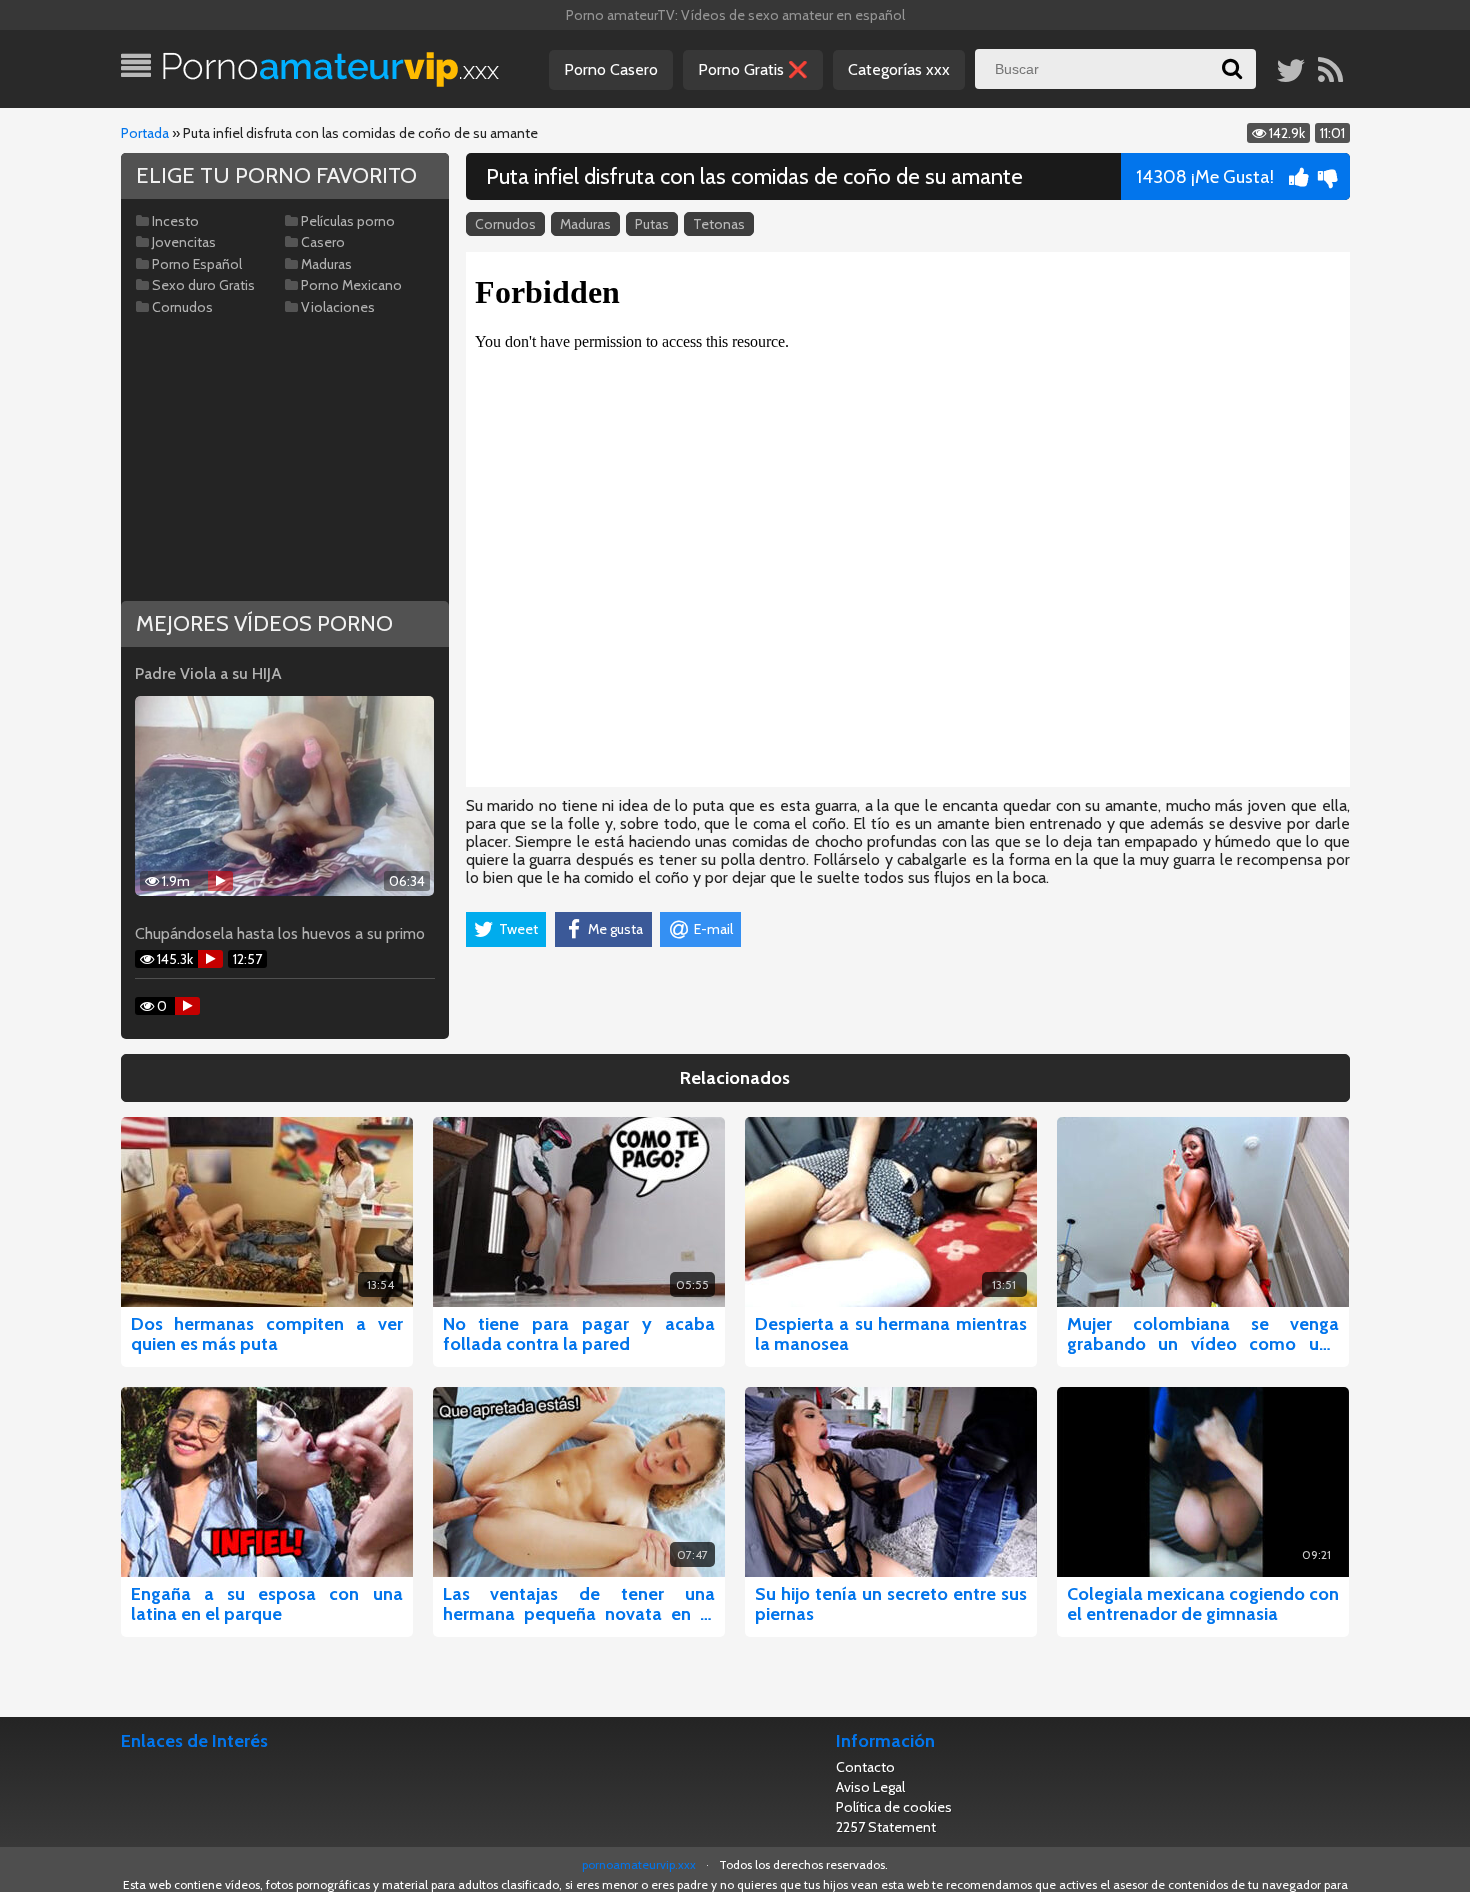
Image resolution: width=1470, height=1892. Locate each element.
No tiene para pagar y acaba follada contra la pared (579, 1334)
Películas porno (348, 221)
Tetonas (719, 224)
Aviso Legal (870, 1787)
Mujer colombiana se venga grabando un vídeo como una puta (1203, 1334)
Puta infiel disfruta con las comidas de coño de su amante (754, 176)
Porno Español (197, 264)
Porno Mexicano (351, 285)
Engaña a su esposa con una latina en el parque (267, 1604)
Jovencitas (184, 242)
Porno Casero (611, 69)
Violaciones (338, 307)
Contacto (865, 1767)
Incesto (175, 221)
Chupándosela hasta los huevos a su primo (280, 934)
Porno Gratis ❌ (753, 69)
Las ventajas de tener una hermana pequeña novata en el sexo (579, 1604)
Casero (323, 242)
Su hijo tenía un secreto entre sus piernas (891, 1604)
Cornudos (505, 224)
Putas (652, 224)
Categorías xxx (899, 69)
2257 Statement (886, 1827)
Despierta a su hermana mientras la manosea (891, 1334)
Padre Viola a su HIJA (208, 673)
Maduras (585, 224)
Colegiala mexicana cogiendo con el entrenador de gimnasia (1203, 1604)
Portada (145, 133)
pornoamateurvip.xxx (639, 1864)
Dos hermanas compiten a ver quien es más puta (267, 1334)
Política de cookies (894, 1807)
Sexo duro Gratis (203, 285)
